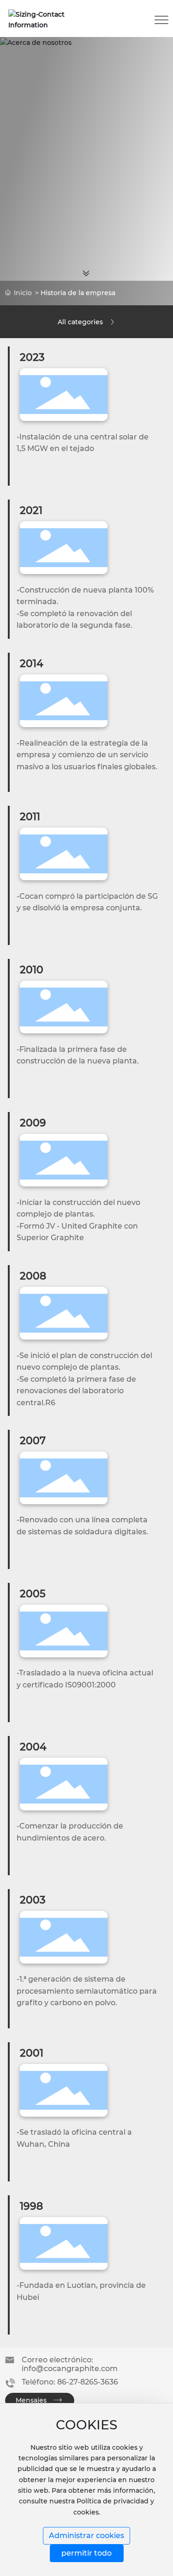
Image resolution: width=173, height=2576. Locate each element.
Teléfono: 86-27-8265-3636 (70, 2382)
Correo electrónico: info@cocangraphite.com (70, 2364)
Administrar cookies (86, 2536)
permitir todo (86, 2553)
